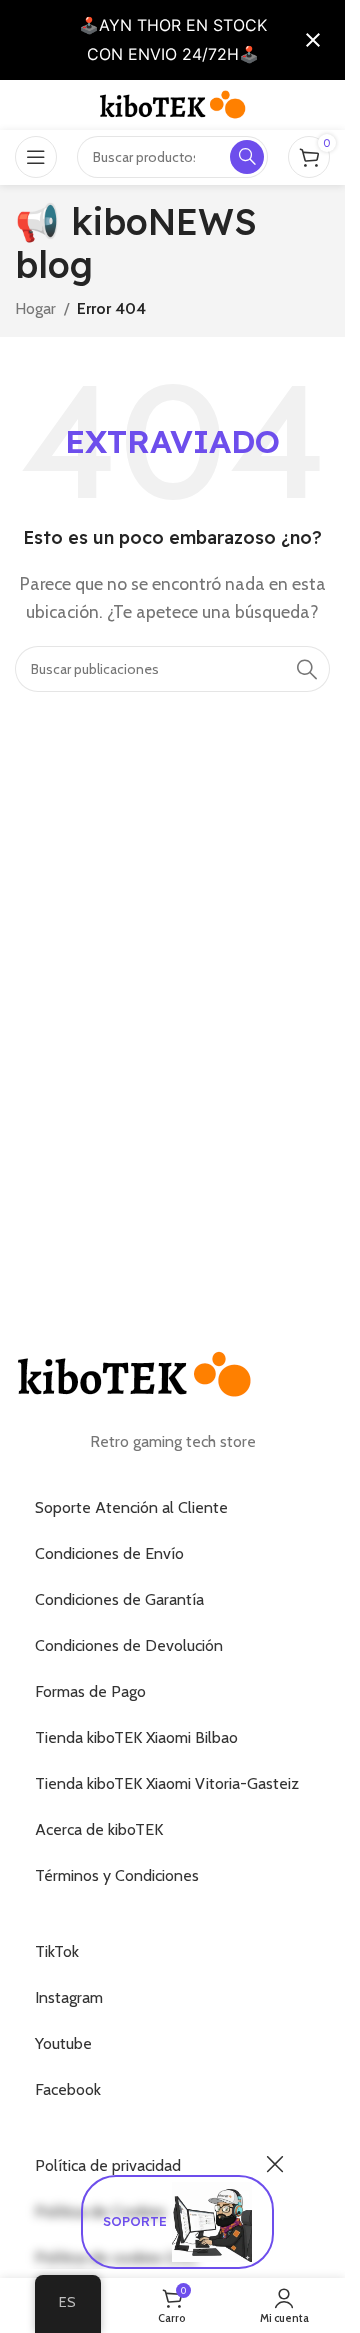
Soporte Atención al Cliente (131, 1507)
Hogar (35, 308)
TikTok (57, 1951)
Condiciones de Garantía (119, 1599)
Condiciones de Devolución (129, 1645)
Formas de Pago (90, 1691)
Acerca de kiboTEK (99, 1829)
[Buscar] (307, 669)
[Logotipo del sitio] (173, 103)
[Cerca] (275, 2164)
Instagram (69, 1997)
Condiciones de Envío (109, 1553)
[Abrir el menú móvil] (36, 157)
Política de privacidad (108, 2165)
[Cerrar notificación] (313, 40)
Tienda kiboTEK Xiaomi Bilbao (136, 1737)
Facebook (68, 2089)
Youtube (63, 2043)
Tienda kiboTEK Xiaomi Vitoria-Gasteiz (167, 1783)
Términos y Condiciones (117, 1875)
